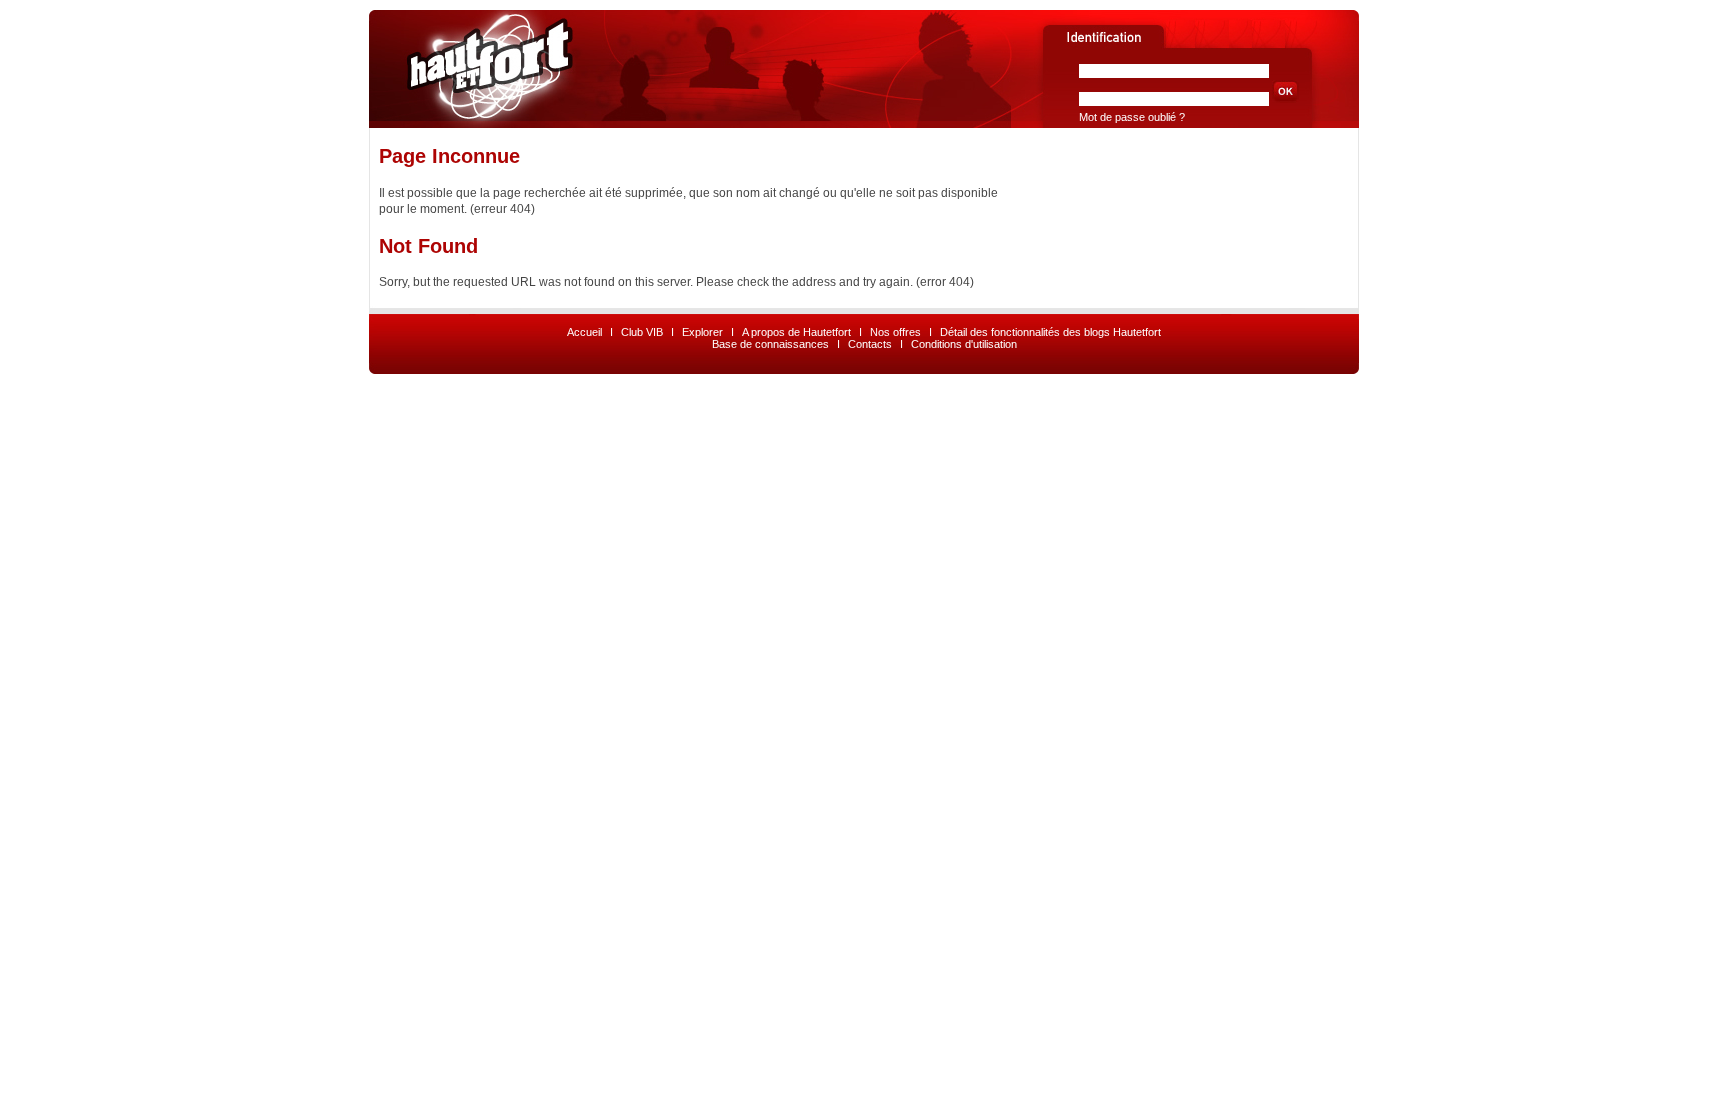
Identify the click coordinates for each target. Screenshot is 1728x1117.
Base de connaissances (770, 344)
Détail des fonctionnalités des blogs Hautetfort (1050, 332)
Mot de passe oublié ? (1132, 117)
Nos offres (895, 332)
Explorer (702, 332)
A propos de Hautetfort (796, 332)
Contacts (870, 344)
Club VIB (642, 332)
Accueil (584, 332)
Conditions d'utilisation (964, 344)
